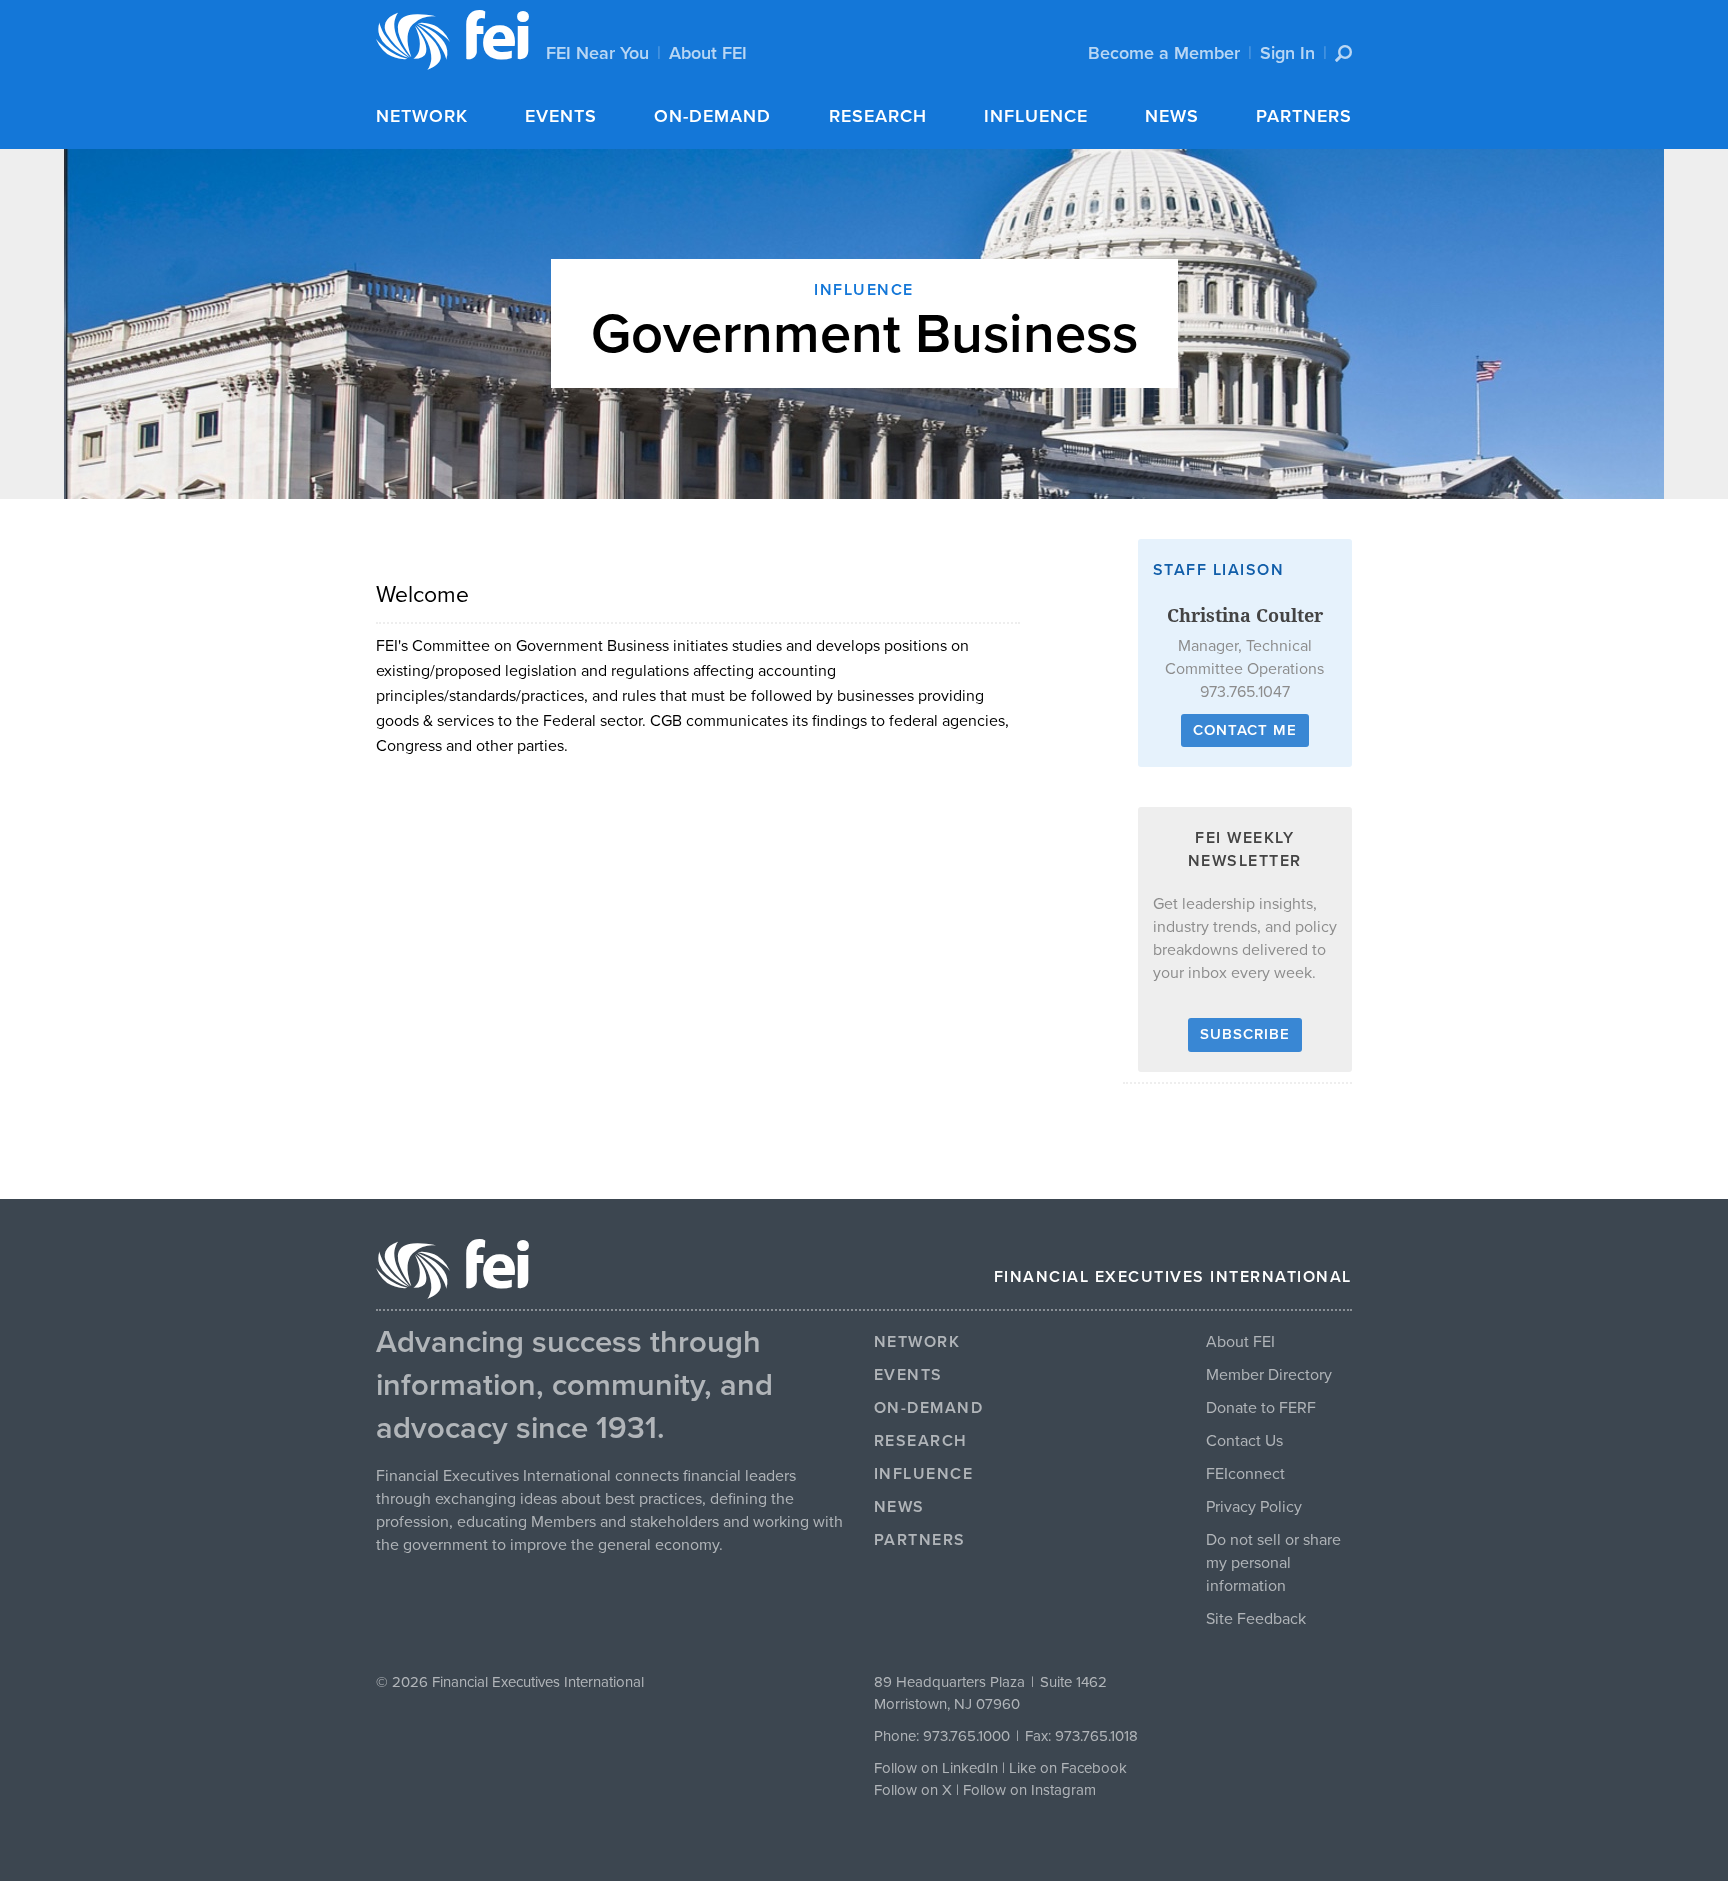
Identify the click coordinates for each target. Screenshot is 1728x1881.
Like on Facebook (1068, 1768)
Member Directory (1269, 1375)
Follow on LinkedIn (936, 1768)
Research (878, 116)
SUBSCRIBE (1245, 1034)
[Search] (1343, 53)
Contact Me (1245, 730)
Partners (1304, 116)
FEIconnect (1245, 1474)
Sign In (1287, 53)
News (1172, 116)
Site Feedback (1256, 1619)
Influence (1036, 116)
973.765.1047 (1245, 692)
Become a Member (1164, 53)
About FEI (708, 53)
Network (422, 116)
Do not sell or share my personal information (1273, 1563)
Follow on (908, 1790)
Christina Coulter (1245, 615)
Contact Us (1244, 1441)
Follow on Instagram (1029, 1790)
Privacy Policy (1254, 1507)
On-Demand (712, 116)
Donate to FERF (1261, 1408)
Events (561, 116)
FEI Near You (597, 53)
